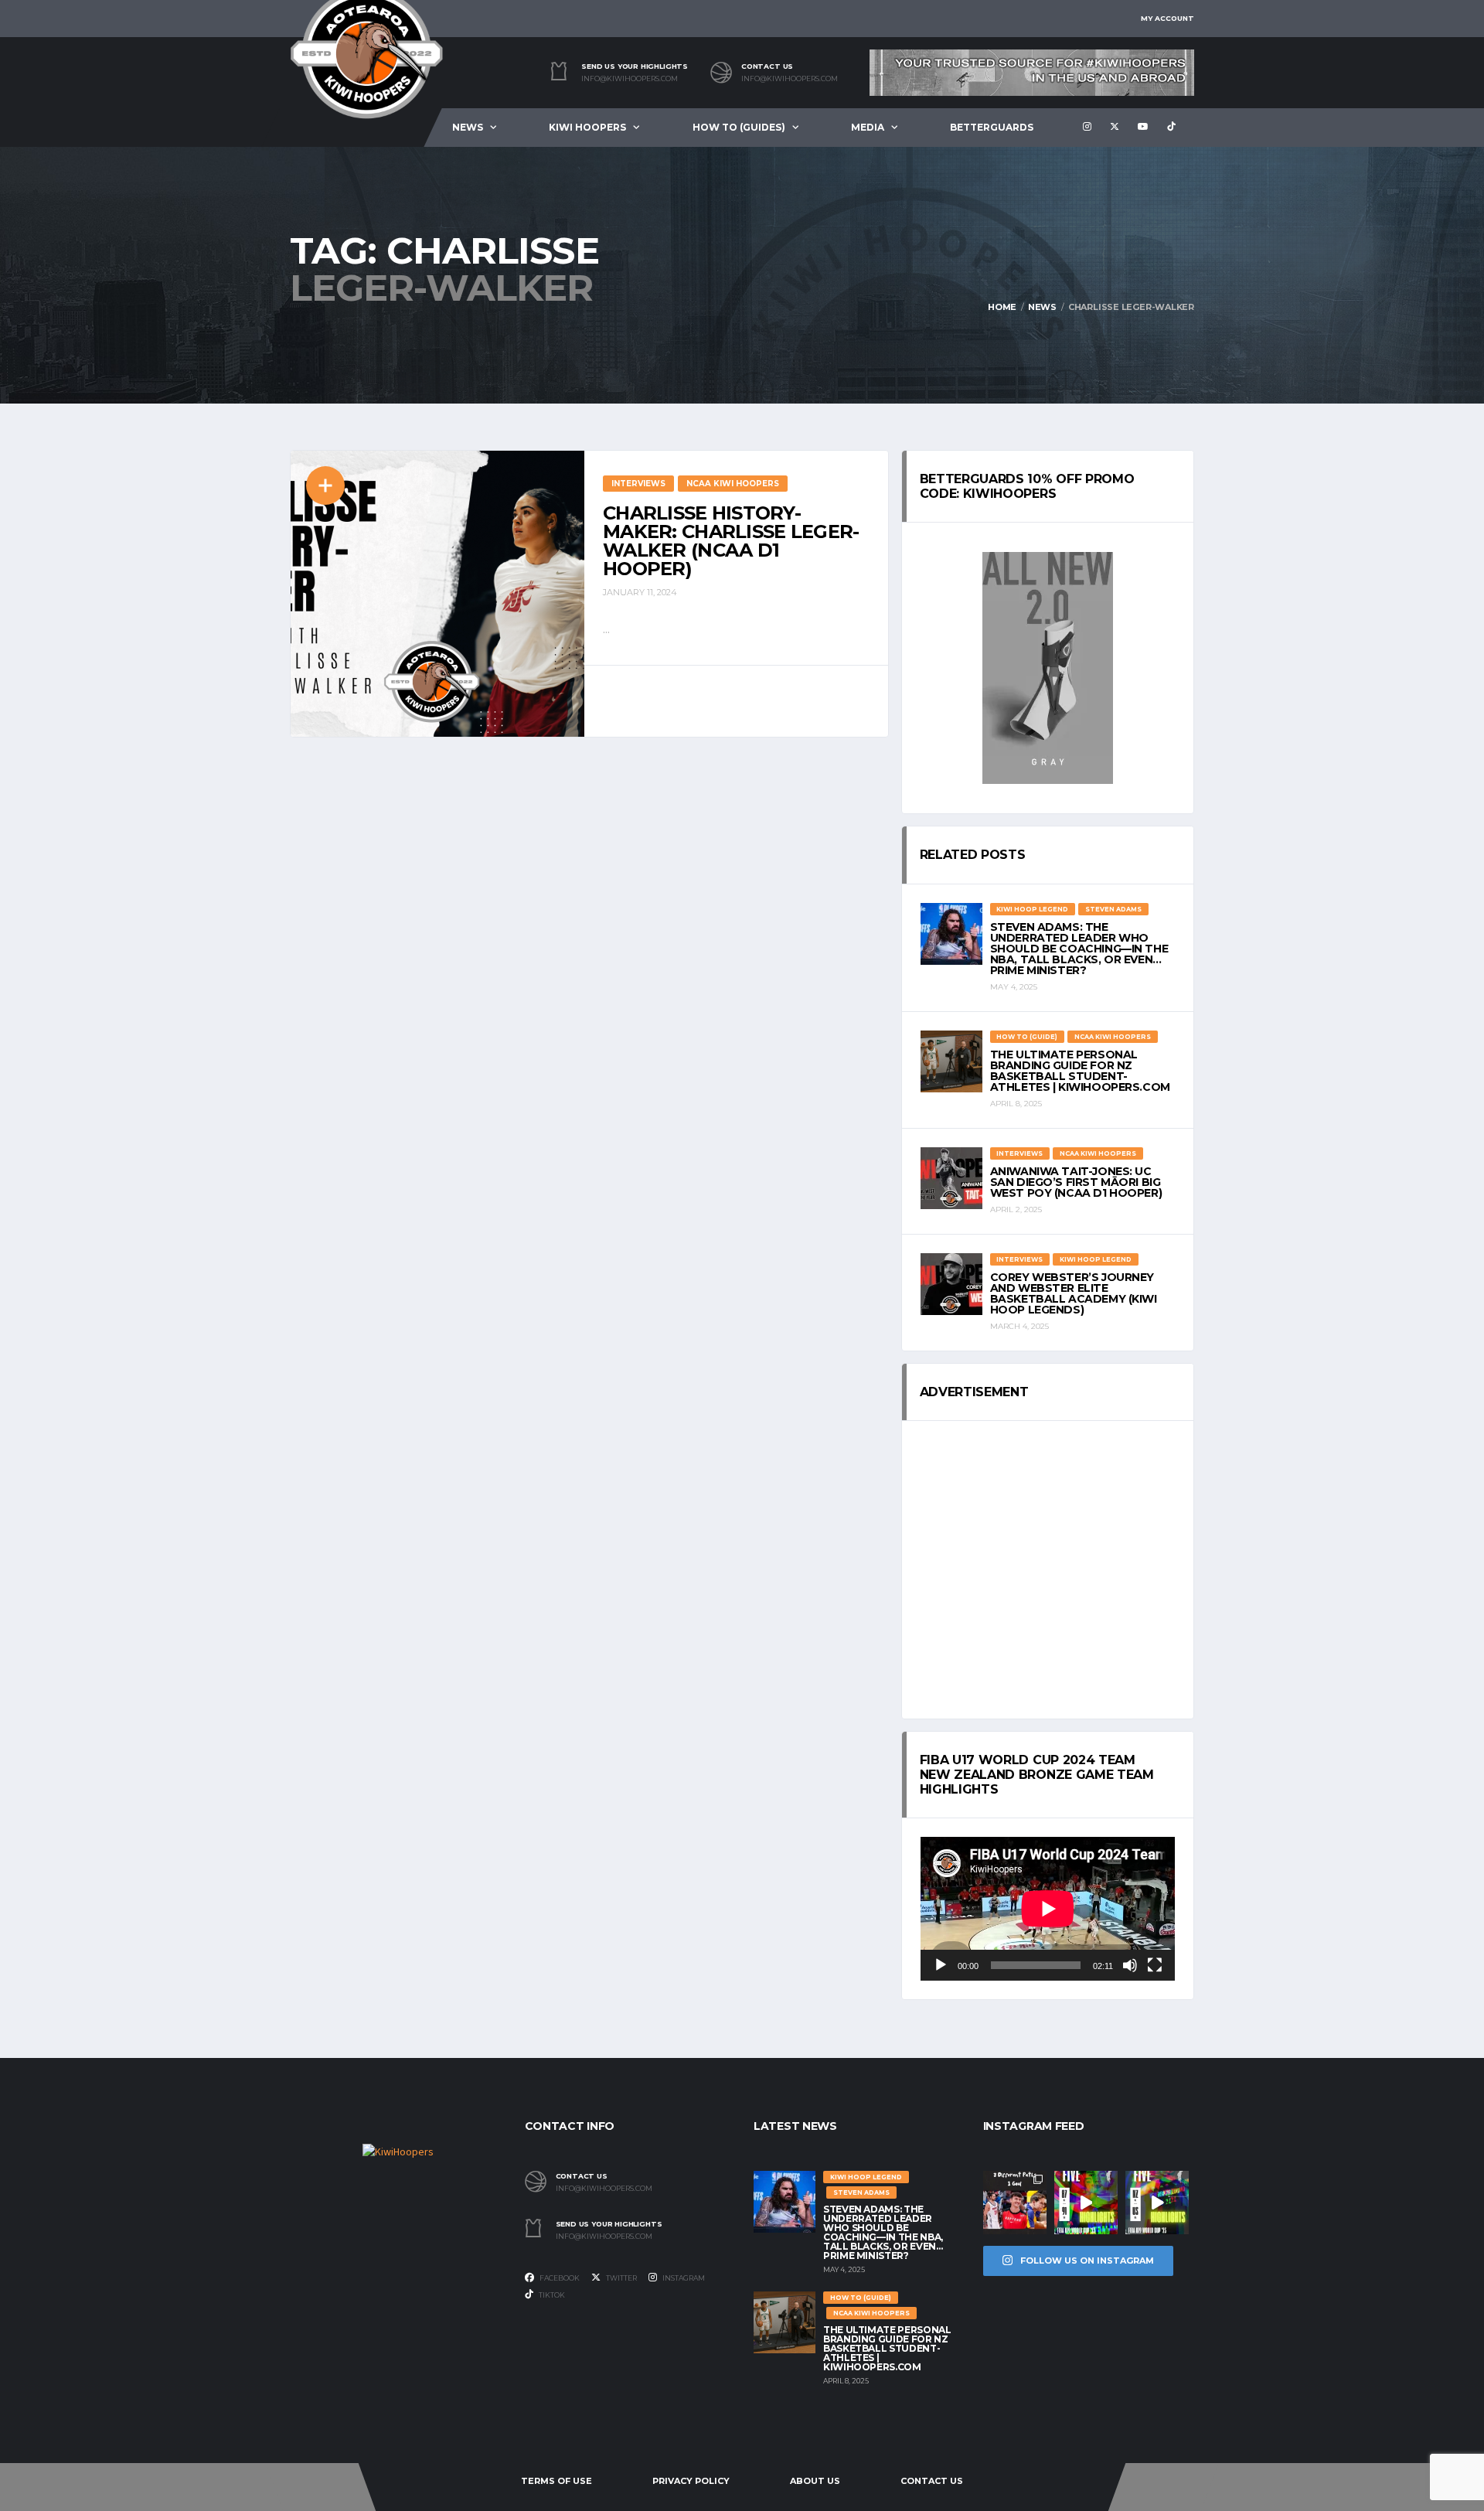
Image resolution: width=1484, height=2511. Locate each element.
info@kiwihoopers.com (630, 79)
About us (815, 2481)
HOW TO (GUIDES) (739, 127)
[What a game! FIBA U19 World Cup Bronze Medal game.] (1086, 2203)
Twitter (621, 2278)
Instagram (683, 2278)
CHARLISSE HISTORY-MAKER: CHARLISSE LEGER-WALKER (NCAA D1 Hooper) (731, 541)
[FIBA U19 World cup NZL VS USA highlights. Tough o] (1157, 2203)
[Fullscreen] (1155, 1965)
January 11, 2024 (640, 592)
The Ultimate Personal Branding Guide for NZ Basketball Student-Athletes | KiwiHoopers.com (1080, 1071)
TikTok (551, 2295)
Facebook (559, 2278)
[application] (1048, 1908)
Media (868, 127)
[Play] (941, 1965)
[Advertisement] (1048, 1570)
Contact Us (932, 2481)
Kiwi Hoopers (587, 127)
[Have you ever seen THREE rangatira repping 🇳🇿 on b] (1015, 2203)
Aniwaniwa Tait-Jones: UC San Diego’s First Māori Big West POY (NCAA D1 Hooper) (1076, 1182)
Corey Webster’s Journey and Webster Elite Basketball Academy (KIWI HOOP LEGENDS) (1074, 1293)
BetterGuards (992, 127)
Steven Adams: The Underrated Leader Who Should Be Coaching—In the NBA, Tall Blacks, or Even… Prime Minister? (1079, 949)
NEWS (468, 127)
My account (1167, 18)
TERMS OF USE (556, 2481)
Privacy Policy (691, 2481)
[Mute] (1130, 1965)
